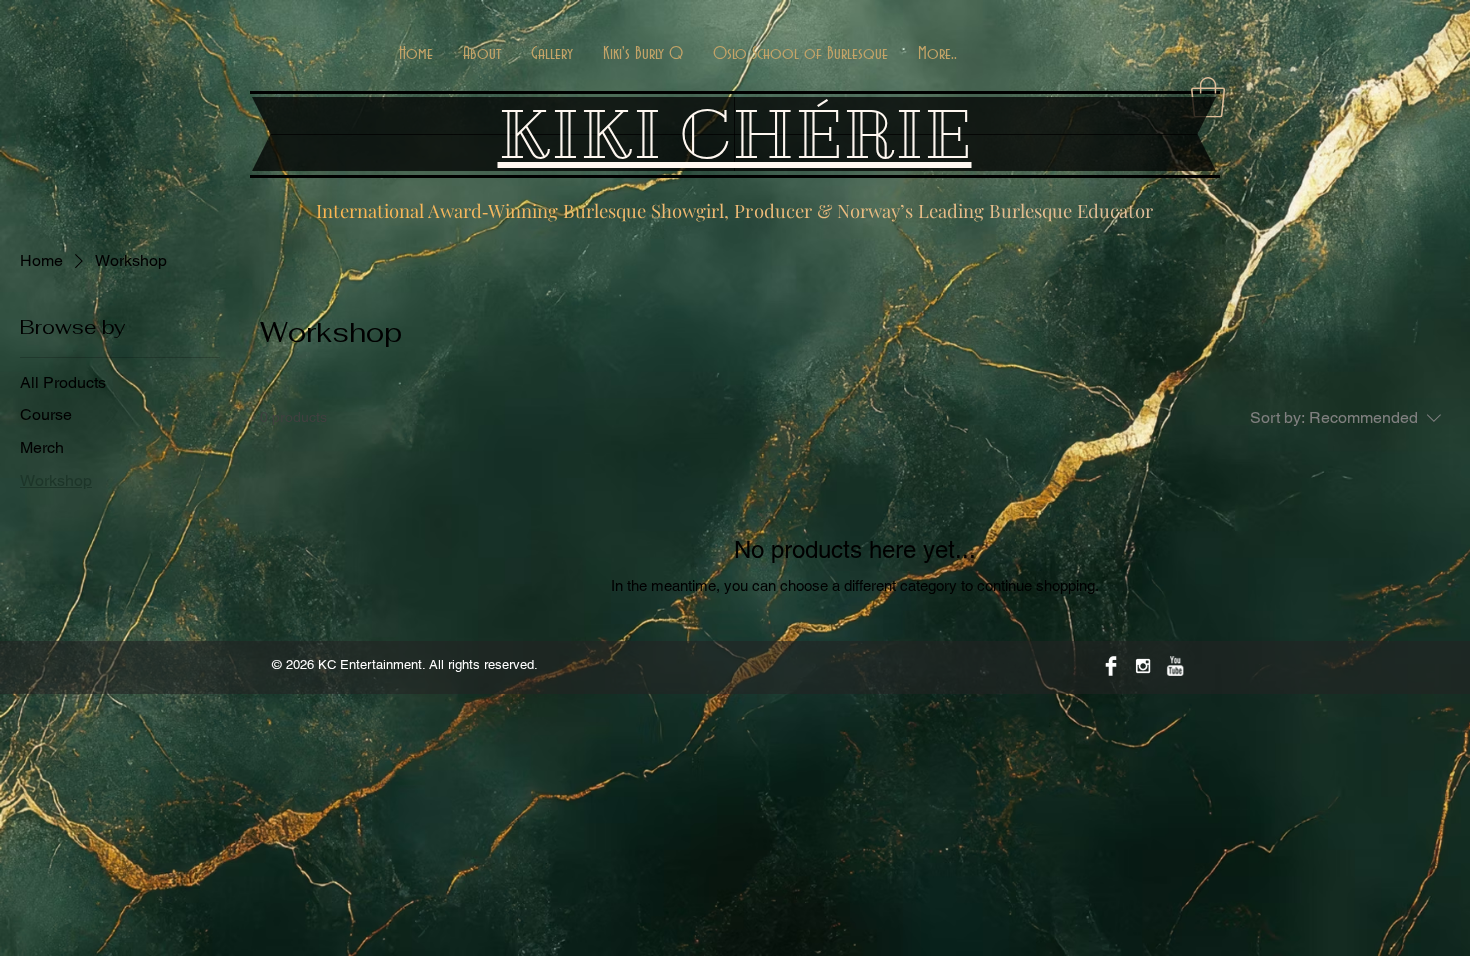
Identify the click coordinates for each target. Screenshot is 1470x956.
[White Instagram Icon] (1143, 666)
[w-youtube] (1175, 666)
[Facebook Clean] (1111, 666)
